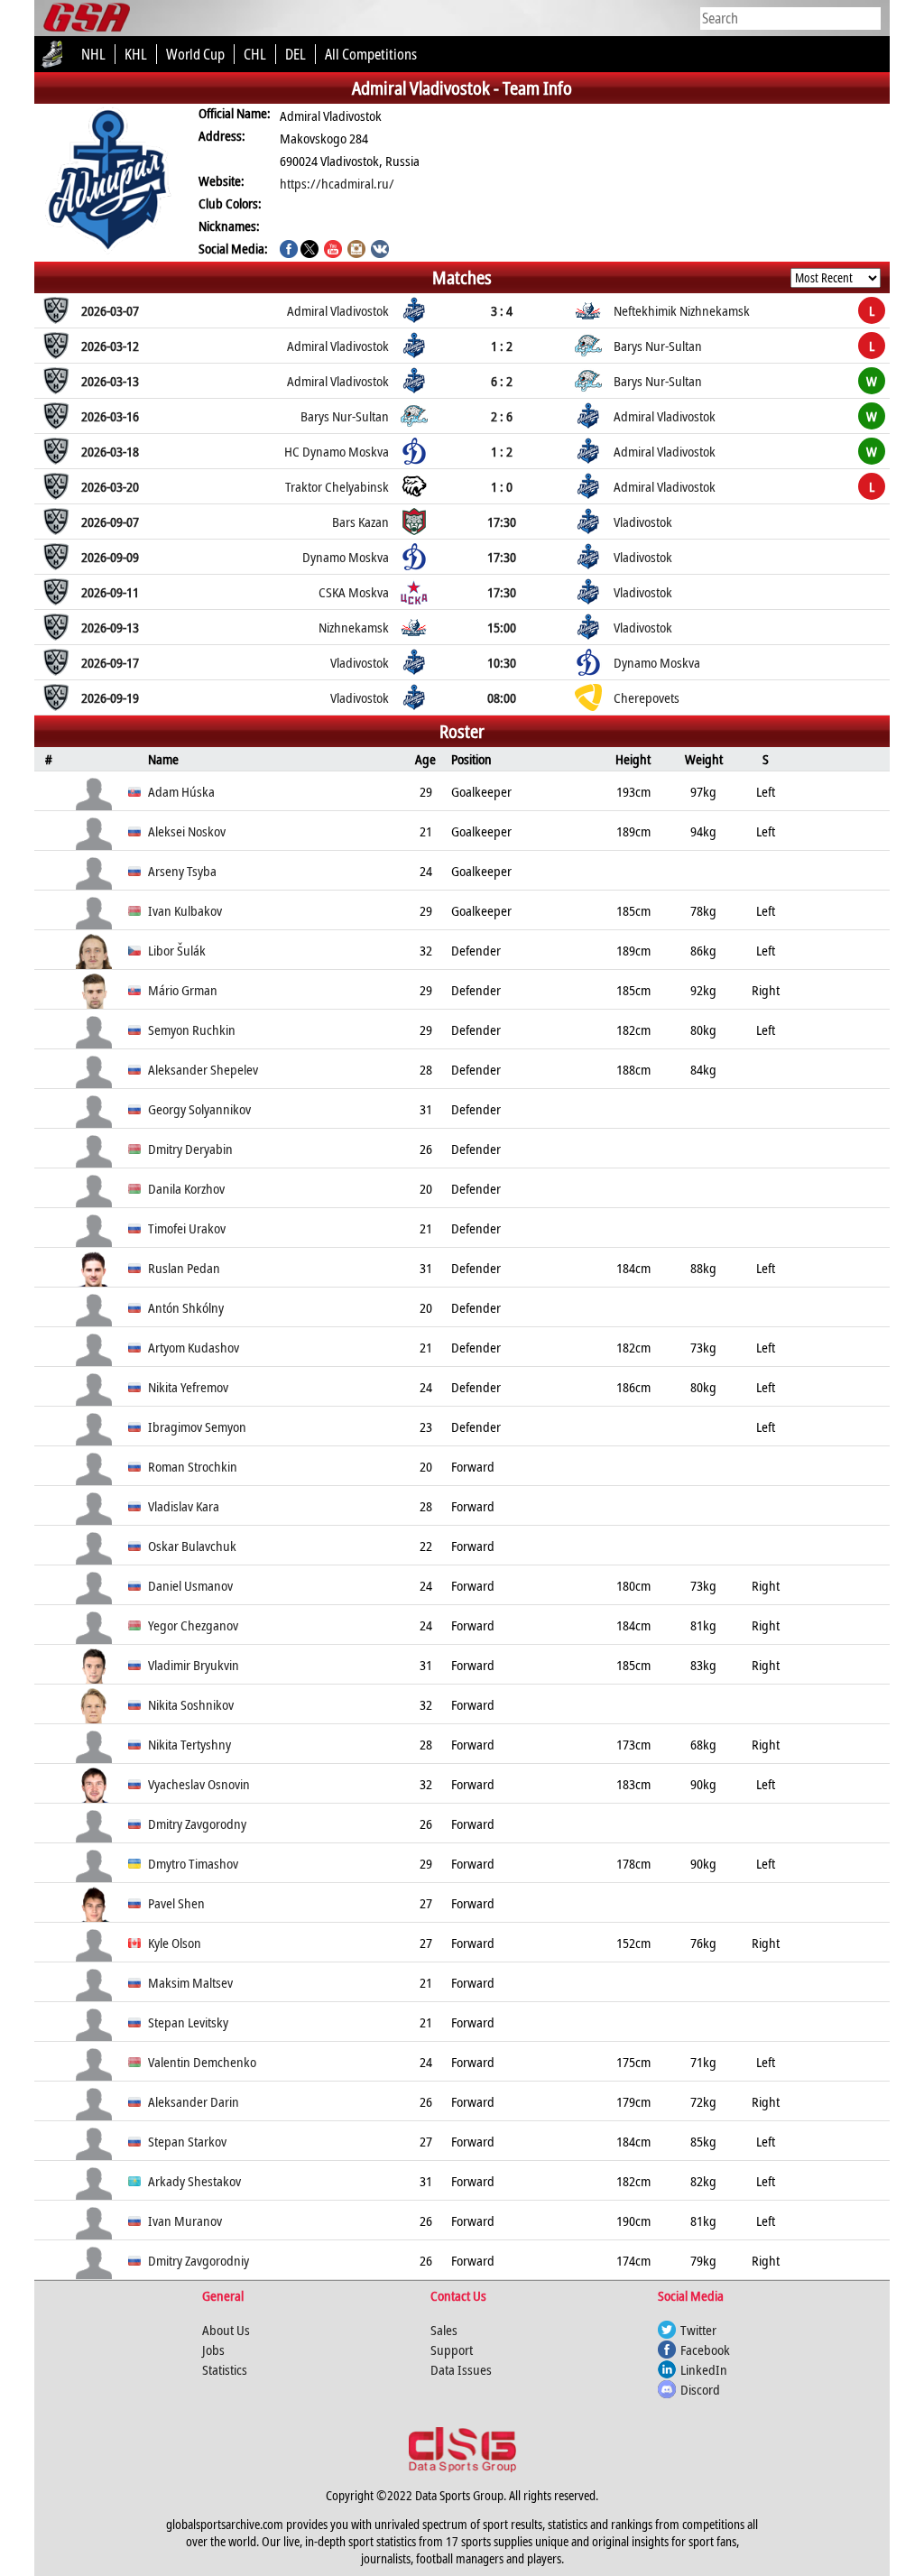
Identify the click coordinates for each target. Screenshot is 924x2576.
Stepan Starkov (187, 2141)
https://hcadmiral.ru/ (337, 183)
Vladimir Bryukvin (194, 1665)
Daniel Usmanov (190, 1585)
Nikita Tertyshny (189, 1744)
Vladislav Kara (184, 1506)
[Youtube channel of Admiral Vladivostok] (333, 251)
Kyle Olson (175, 1943)
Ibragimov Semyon (197, 1426)
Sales (444, 2330)
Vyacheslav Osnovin (199, 1784)
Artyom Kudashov (194, 1347)
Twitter (698, 2330)
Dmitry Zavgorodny (197, 1824)
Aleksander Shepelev (203, 1069)
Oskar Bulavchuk (192, 1546)
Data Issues (461, 2369)
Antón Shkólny (186, 1307)
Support (452, 2350)
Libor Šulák (177, 950)
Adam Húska (181, 791)
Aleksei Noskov (187, 831)
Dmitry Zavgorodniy (199, 2260)
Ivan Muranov (185, 2221)
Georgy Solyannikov (199, 1109)
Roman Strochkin (193, 1466)
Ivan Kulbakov (185, 910)
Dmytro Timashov (193, 1863)
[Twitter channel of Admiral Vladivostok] (310, 251)
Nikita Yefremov (188, 1387)
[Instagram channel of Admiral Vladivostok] (356, 251)
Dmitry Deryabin (190, 1149)
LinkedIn (704, 2369)
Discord (700, 2389)
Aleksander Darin (194, 2101)
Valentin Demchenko (202, 2062)
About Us (226, 2330)
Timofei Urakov (187, 1228)
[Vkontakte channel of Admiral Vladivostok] (380, 251)
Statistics (225, 2369)
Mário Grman (183, 990)
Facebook (705, 2350)
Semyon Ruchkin (192, 1029)
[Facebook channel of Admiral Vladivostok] (289, 251)
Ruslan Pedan (184, 1268)
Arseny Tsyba (182, 871)
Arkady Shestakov (194, 2181)
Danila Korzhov (186, 1188)
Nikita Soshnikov (191, 1704)
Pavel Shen (176, 1903)
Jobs (213, 2350)
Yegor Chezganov (193, 1625)
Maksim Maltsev (190, 1982)
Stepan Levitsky (188, 2022)
